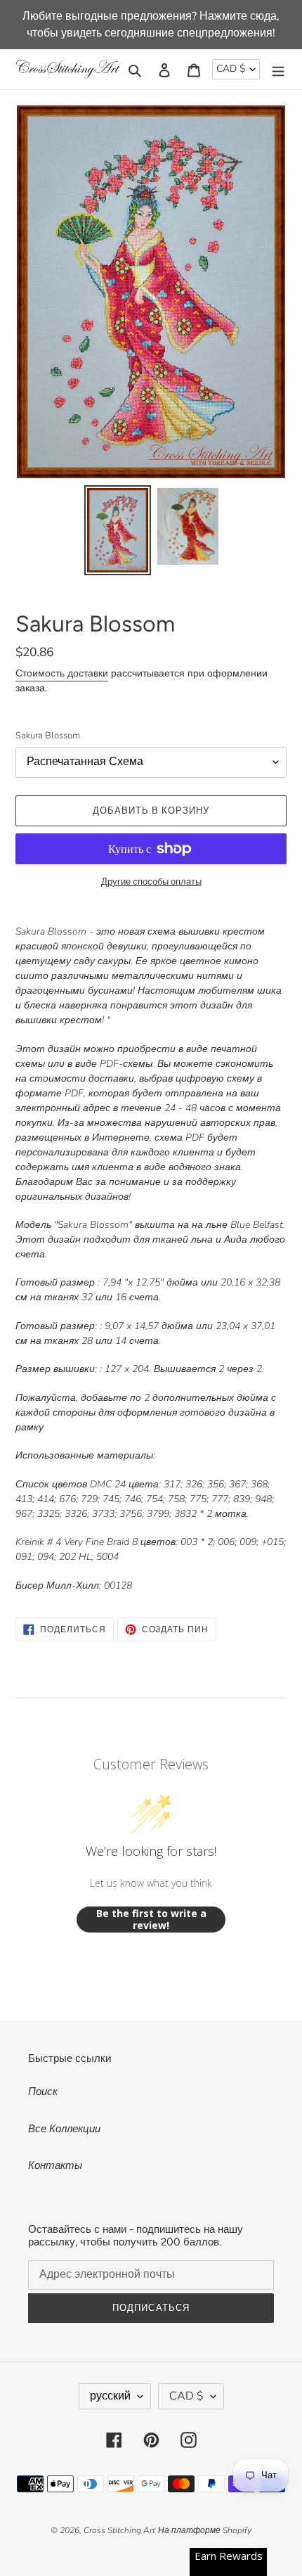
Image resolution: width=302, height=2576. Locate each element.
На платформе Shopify (205, 2530)
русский (110, 2396)
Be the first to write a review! (151, 1920)
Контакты (55, 2165)
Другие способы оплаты (151, 882)
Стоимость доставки (62, 673)
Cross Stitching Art (119, 2530)
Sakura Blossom (48, 736)
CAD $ (231, 69)
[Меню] (278, 69)
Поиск (43, 2091)
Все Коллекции (64, 2129)
